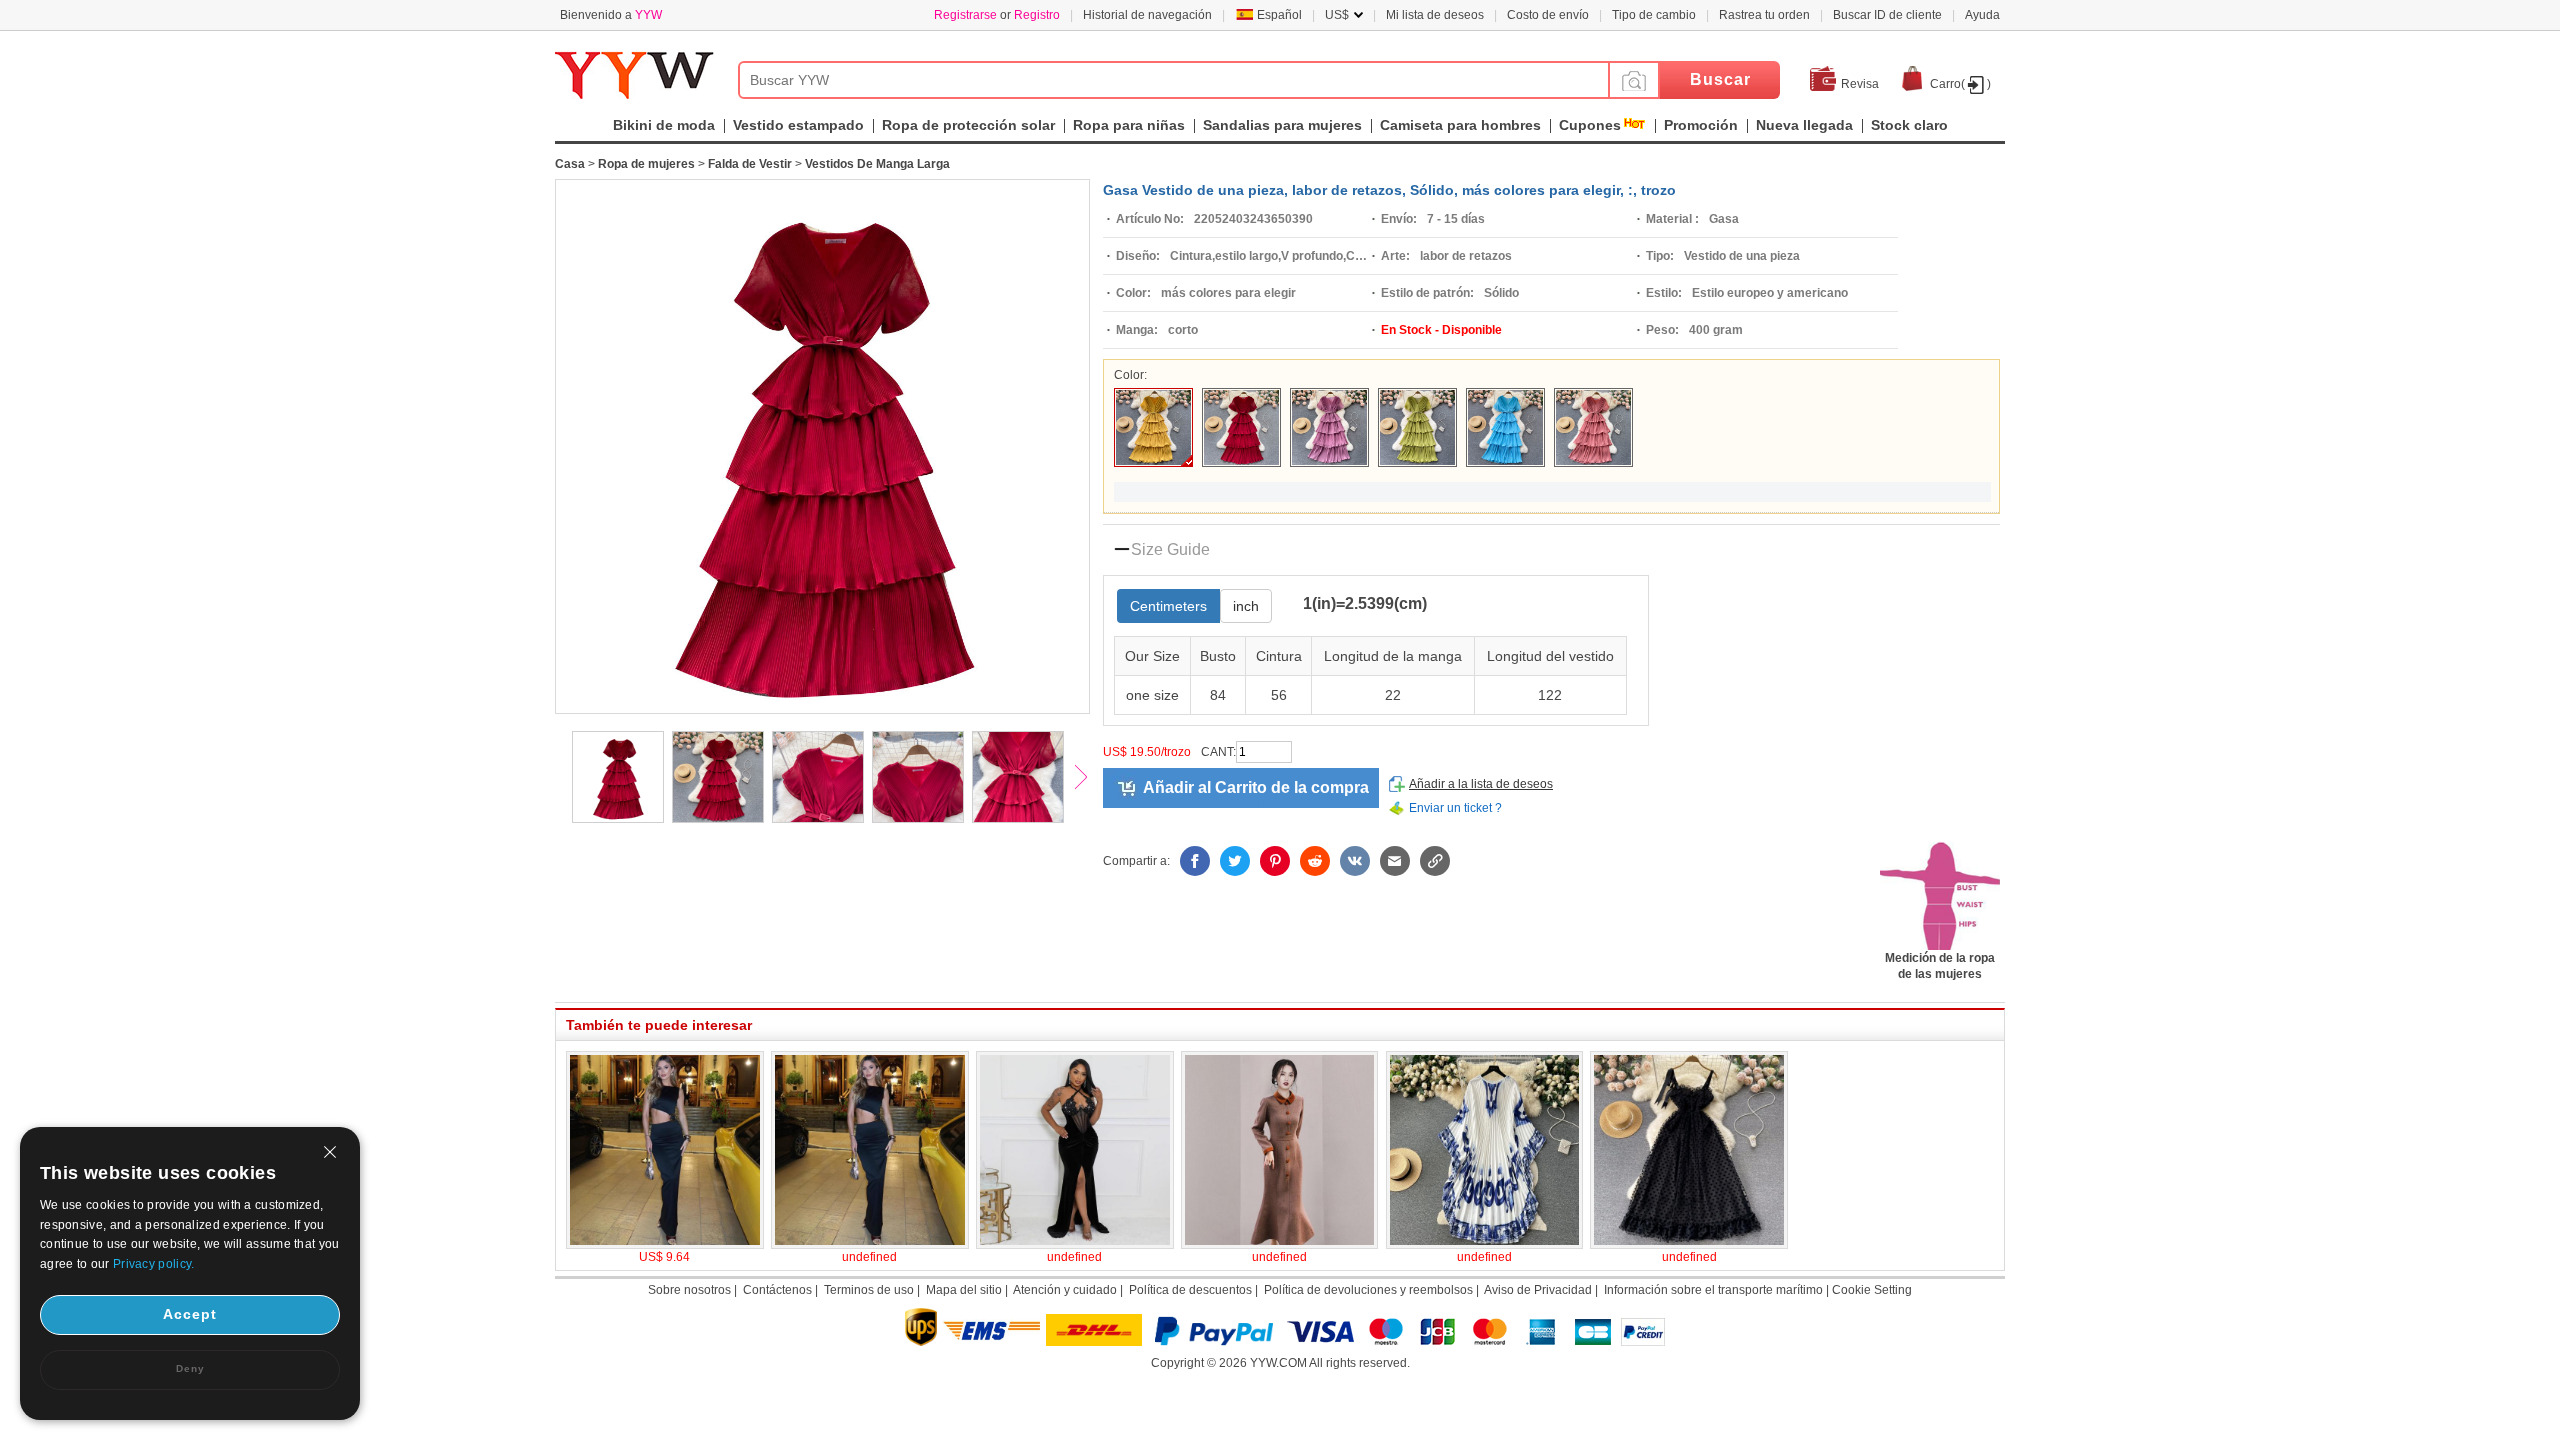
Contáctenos (777, 1290)
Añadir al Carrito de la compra (1256, 787)
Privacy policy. (154, 1264)
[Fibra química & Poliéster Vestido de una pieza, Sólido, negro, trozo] (665, 1245)
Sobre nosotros (689, 1290)
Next (1090, 779)
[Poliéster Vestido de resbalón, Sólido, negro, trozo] (1689, 1245)
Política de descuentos (1190, 1290)
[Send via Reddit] (1315, 861)
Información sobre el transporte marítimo (1713, 1290)
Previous (545, 779)
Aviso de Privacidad (1538, 1290)
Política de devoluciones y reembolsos (1368, 1290)
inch (1246, 606)
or (997, 15)
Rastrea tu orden (1764, 15)
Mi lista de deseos (1435, 15)
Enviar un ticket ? (1455, 808)
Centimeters (1168, 606)
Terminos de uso (869, 1290)
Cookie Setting (1872, 1290)
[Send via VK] (1355, 861)
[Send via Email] (1395, 861)
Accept (190, 1314)
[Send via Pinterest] (1275, 861)
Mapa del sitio (964, 1290)
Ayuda (1982, 15)
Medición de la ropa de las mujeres (1940, 966)
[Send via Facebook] (1195, 861)
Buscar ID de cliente (1887, 15)
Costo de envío (1548, 15)
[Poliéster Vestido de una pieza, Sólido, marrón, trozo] (1280, 1245)
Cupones (1590, 125)
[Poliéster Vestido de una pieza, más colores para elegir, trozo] (1075, 1245)
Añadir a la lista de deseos (1481, 784)
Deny (190, 1368)
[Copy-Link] (1435, 861)
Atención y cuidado (1065, 1290)
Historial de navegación (1147, 15)
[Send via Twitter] (1235, 861)
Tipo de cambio (1654, 15)
